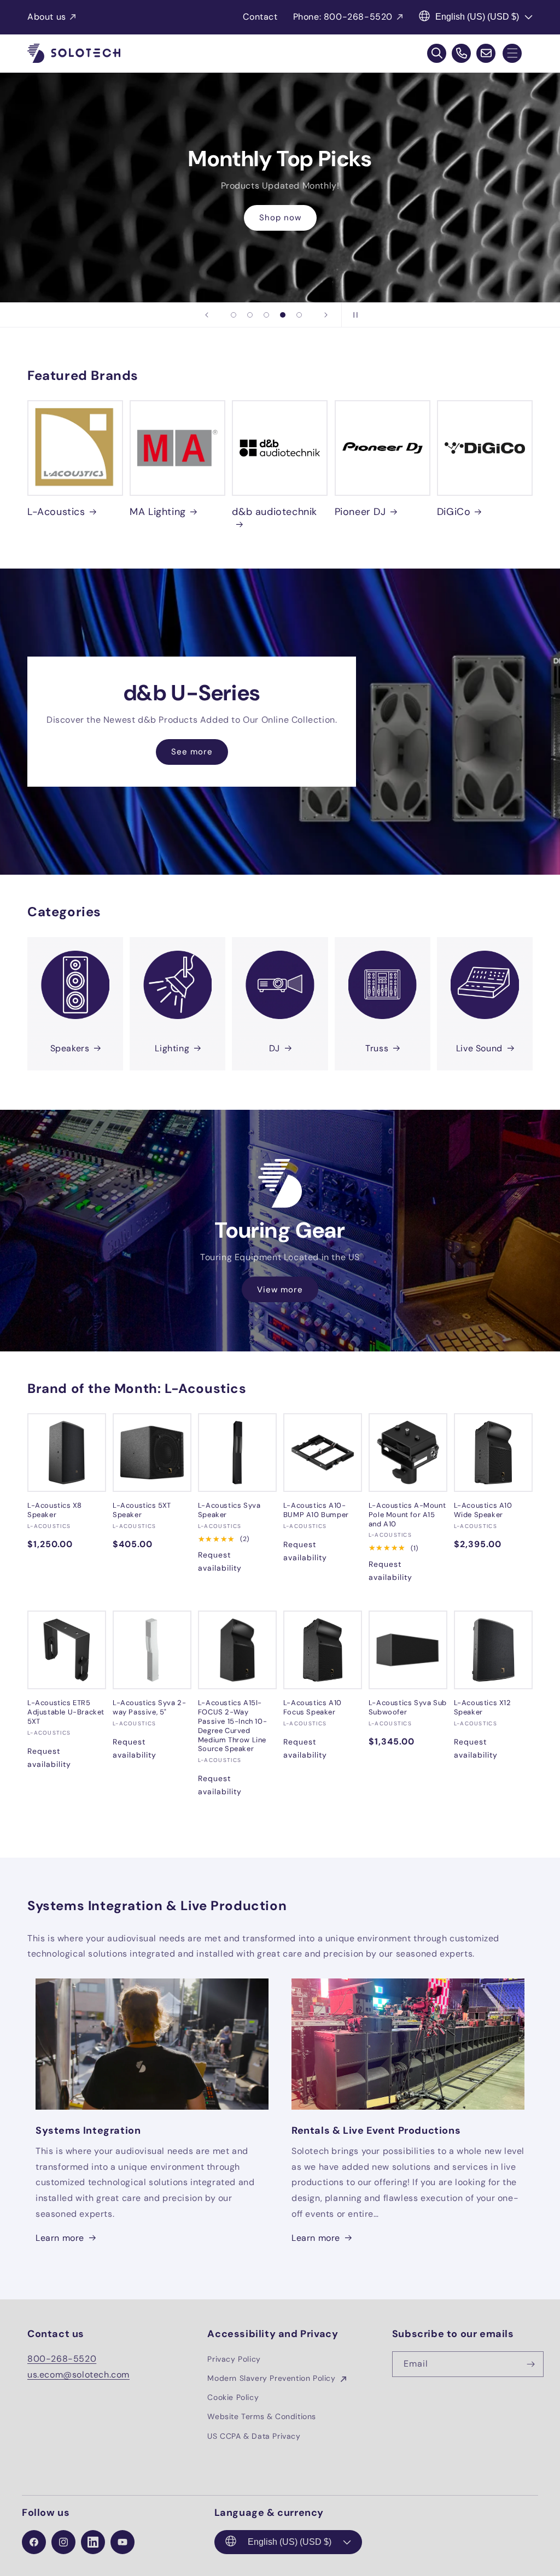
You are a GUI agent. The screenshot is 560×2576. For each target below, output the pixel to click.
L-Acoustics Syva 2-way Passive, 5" (149, 1708)
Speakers (70, 1048)
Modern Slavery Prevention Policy (273, 2378)
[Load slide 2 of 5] (250, 315)
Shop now (280, 218)
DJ (275, 1048)
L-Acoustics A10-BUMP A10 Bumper (316, 1510)
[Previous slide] (207, 315)
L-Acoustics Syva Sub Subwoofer (408, 1708)
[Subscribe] (531, 2364)
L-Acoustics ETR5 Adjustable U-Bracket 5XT (66, 1712)
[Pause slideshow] (353, 315)
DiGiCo (454, 512)
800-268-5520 (62, 2359)
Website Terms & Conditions (262, 2416)
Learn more (60, 2238)
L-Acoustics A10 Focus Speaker (313, 1708)
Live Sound (479, 1048)
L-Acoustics (56, 512)
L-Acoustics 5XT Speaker (142, 1510)
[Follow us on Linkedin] (93, 2542)
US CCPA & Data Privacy (254, 2436)
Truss (377, 1048)
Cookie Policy (233, 2397)
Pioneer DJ (360, 512)
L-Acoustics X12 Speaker (483, 1708)
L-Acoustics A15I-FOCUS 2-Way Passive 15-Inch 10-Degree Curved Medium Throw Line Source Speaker (232, 1726)
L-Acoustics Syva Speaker (229, 1510)
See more (192, 752)
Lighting (172, 1048)
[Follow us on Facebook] (34, 2542)
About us (47, 17)
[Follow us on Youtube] (122, 2542)
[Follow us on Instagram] (63, 2542)
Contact (260, 17)
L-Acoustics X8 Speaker (54, 1510)
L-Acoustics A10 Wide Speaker (483, 1510)
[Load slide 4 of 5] (283, 315)
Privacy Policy (234, 2359)
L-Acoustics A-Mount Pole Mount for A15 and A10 (407, 1515)
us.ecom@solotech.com (78, 2375)
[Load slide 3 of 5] (266, 315)
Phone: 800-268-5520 (343, 17)
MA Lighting (158, 512)
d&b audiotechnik (275, 512)
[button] (512, 53)
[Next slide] (326, 315)
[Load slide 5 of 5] (299, 315)
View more (280, 1289)
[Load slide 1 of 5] (234, 315)
